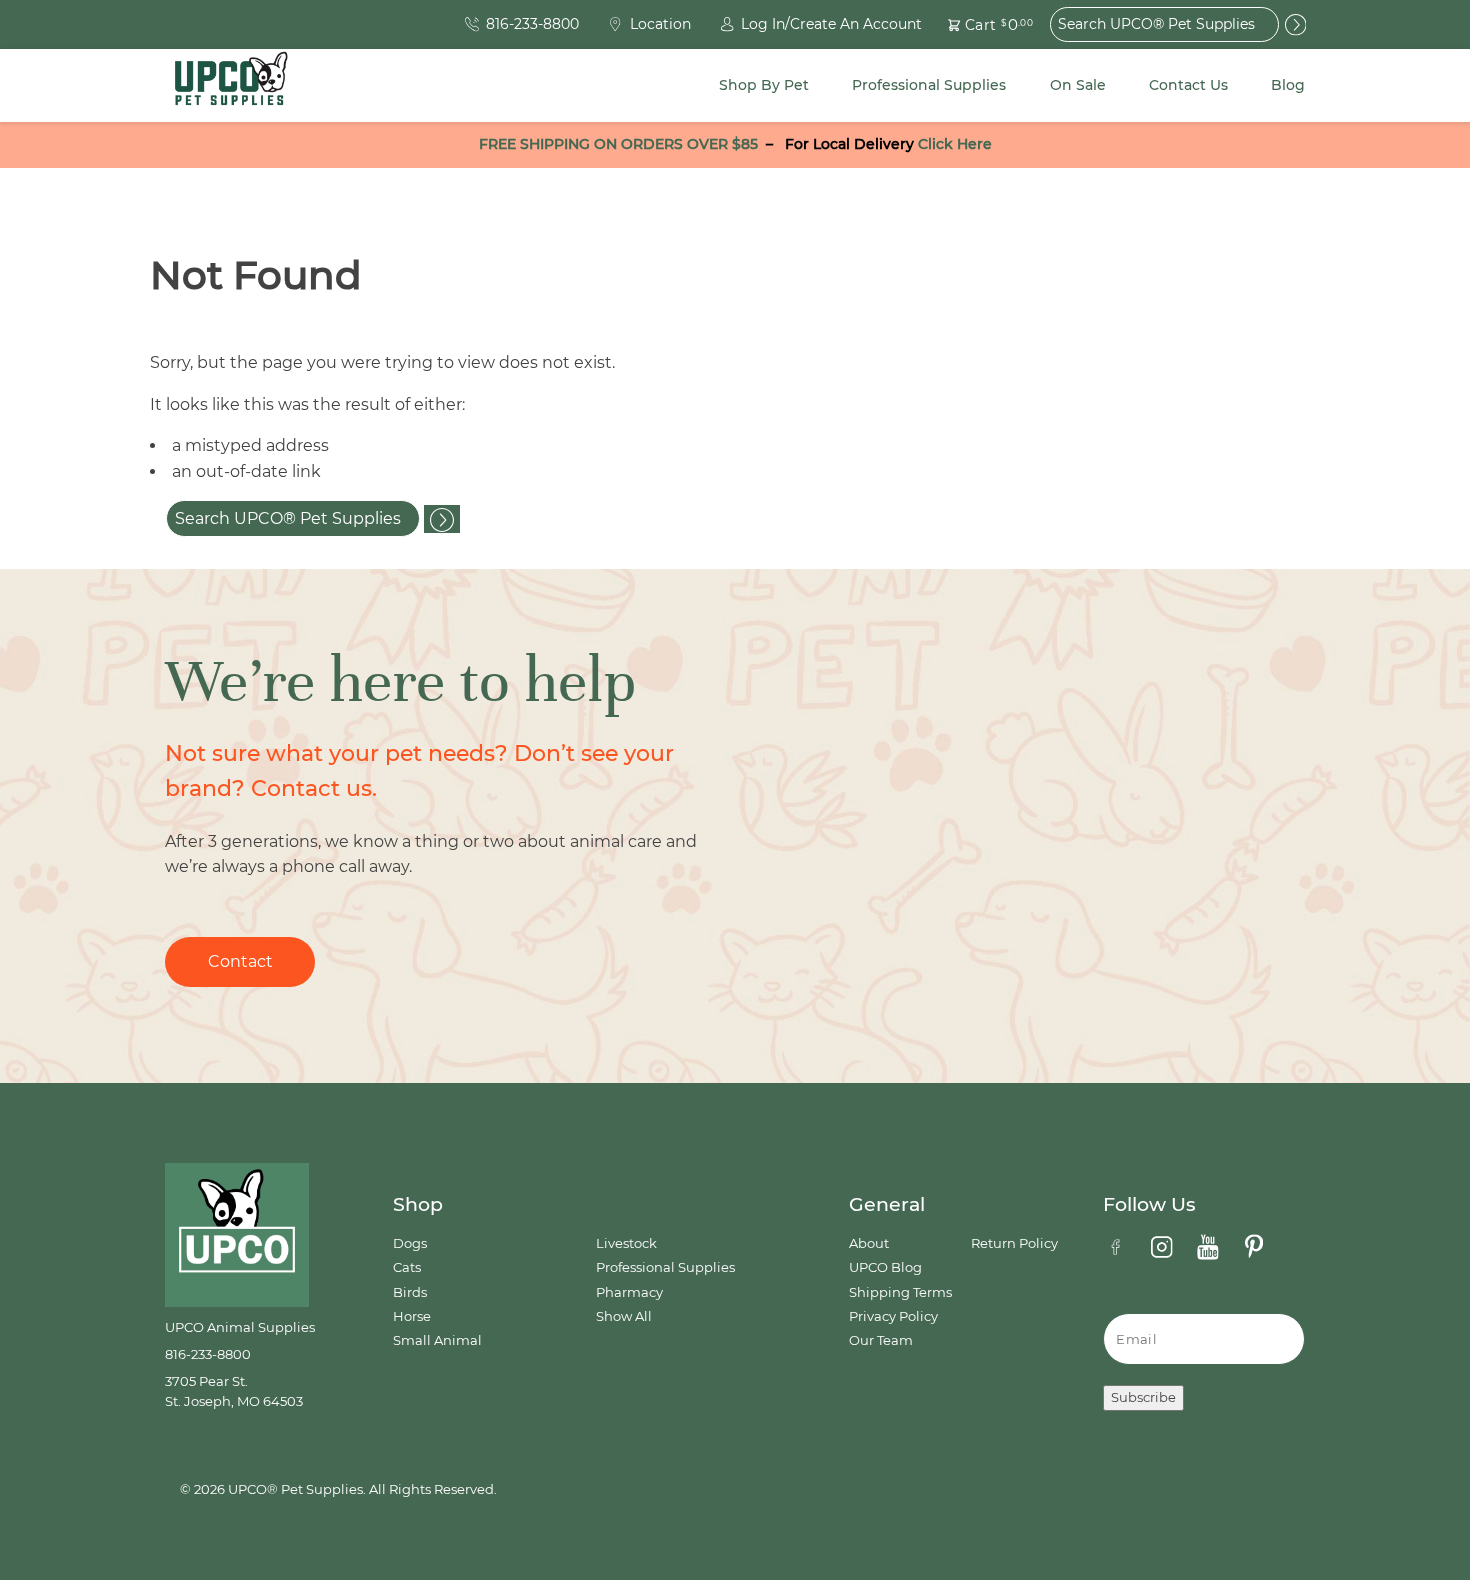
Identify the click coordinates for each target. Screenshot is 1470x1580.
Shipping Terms (900, 1292)
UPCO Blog (885, 1267)
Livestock (626, 1243)
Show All (624, 1316)
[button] (979, 24)
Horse (412, 1316)
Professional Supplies (929, 85)
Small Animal (437, 1340)
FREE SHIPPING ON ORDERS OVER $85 (618, 144)
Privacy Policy (893, 1316)
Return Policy (1014, 1243)
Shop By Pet (764, 85)
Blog (1288, 85)
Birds (410, 1292)
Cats (407, 1267)
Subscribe (1143, 1397)
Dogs (410, 1243)
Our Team (881, 1340)
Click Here (955, 144)
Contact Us (1188, 85)
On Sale (1078, 85)
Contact (240, 961)
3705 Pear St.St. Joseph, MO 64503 (234, 1391)
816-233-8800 (208, 1354)
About (869, 1243)
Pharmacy (629, 1292)
